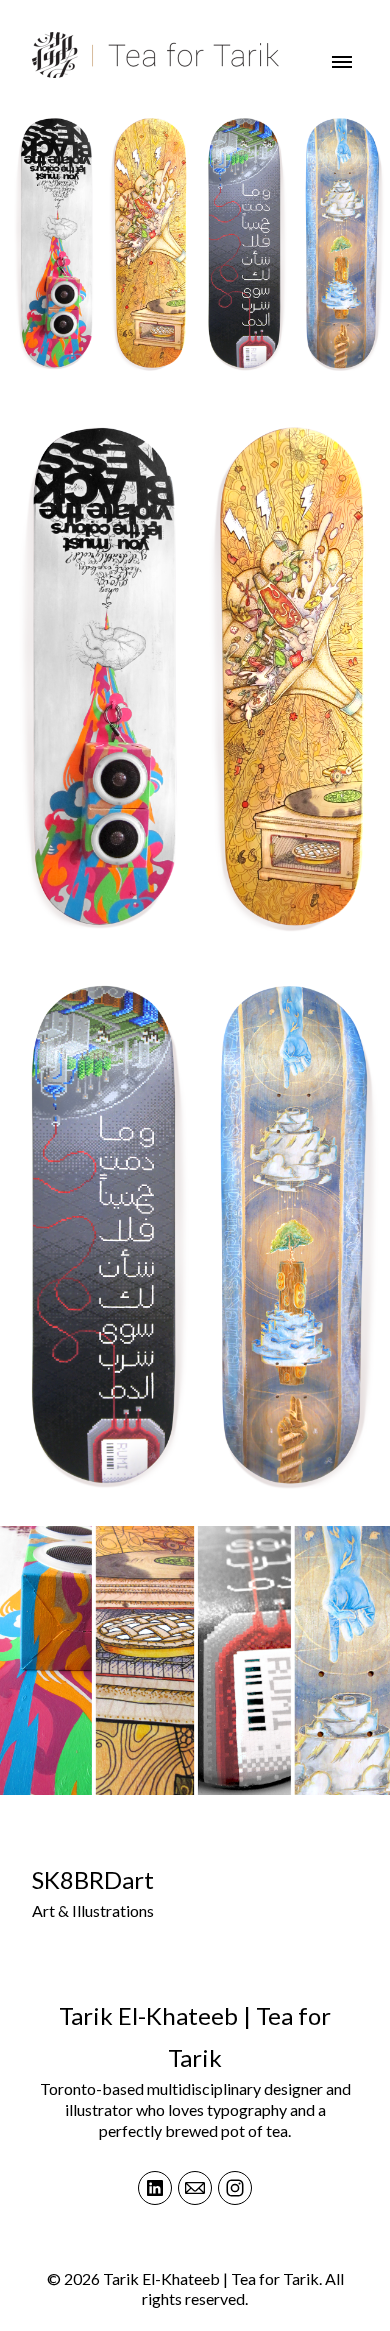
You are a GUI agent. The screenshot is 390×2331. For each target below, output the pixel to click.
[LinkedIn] (155, 2188)
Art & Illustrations (93, 1910)
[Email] (195, 2188)
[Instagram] (235, 2188)
